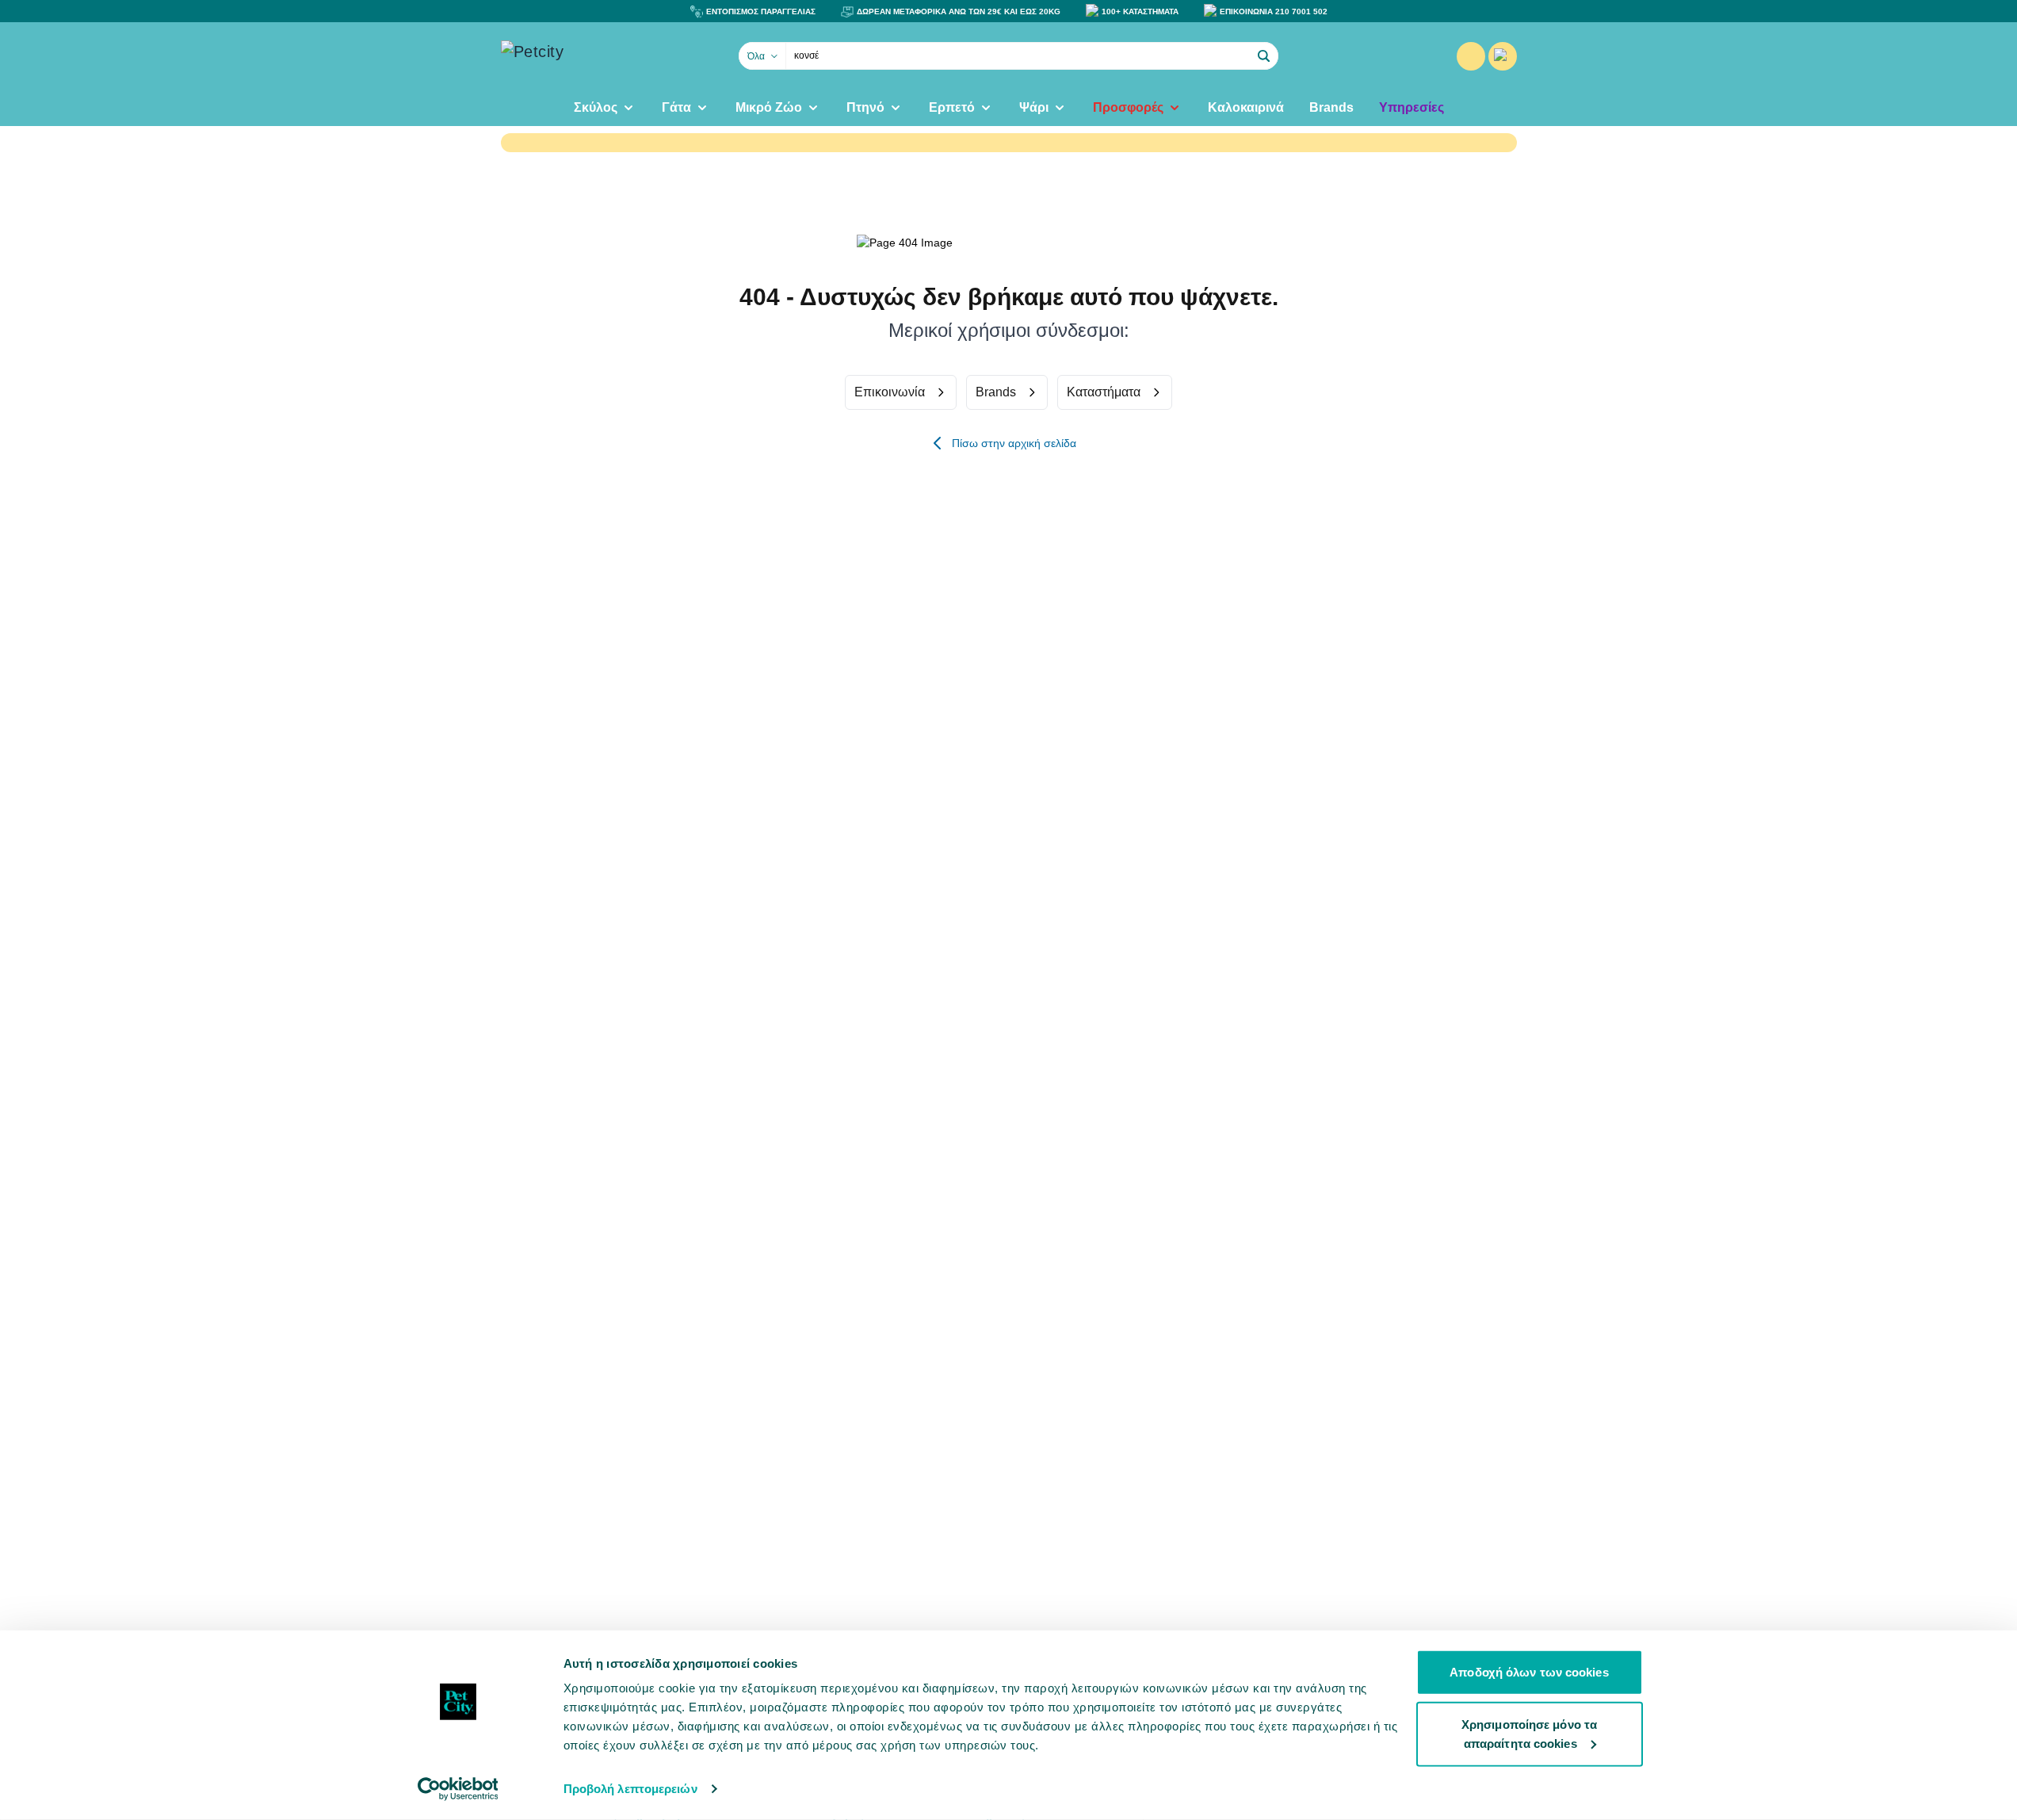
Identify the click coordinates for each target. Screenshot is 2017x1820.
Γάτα (676, 107)
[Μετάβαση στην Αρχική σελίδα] (580, 56)
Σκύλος (596, 107)
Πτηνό (865, 107)
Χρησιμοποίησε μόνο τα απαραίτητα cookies (1529, 1733)
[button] (1264, 56)
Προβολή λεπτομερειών (630, 1789)
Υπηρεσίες (1412, 107)
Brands (1331, 107)
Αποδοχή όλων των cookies (1529, 1672)
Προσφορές (1128, 107)
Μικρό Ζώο (769, 107)
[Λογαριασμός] (1471, 56)
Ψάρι (1034, 107)
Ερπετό (952, 107)
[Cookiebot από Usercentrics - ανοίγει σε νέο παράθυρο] (458, 1789)
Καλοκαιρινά (1246, 107)
